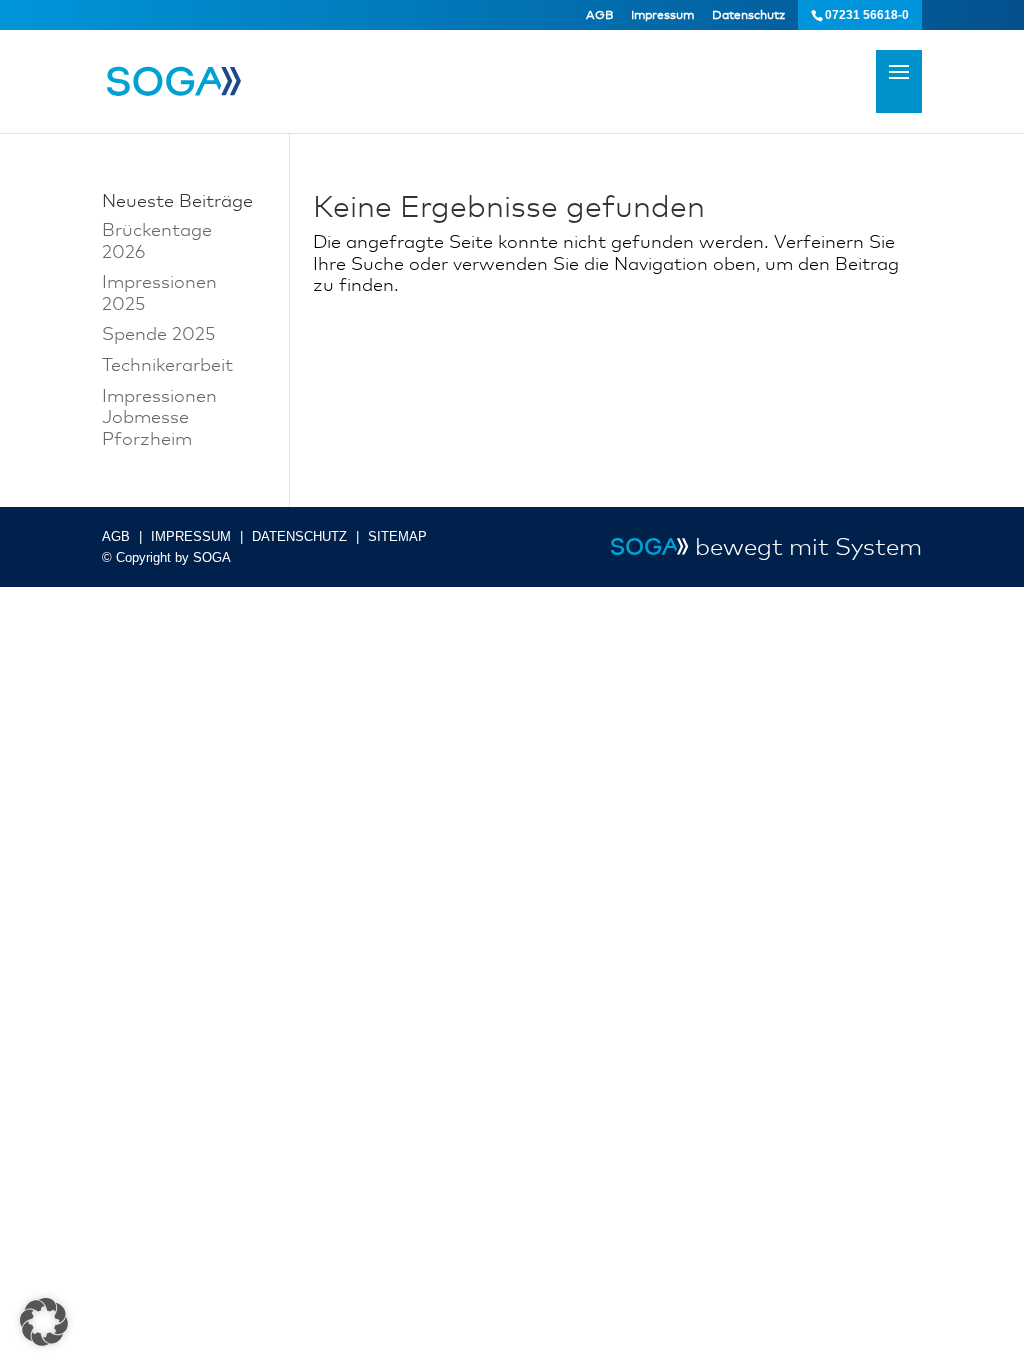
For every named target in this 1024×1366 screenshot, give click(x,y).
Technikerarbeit (167, 364)
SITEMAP (397, 536)
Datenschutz (748, 15)
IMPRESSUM (191, 536)
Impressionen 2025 (159, 292)
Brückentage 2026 (157, 240)
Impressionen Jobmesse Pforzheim (159, 416)
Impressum (662, 15)
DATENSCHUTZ (299, 536)
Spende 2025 (158, 333)
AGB (599, 15)
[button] (44, 1322)
